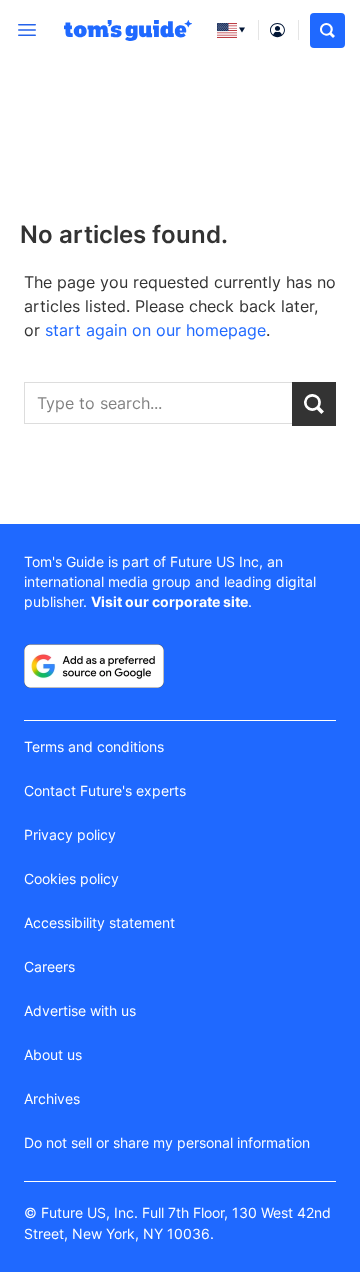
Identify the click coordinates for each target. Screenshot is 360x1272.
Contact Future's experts (105, 790)
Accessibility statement (99, 922)
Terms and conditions (94, 746)
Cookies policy (71, 878)
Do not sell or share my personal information (167, 1142)
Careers (49, 966)
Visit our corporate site (169, 601)
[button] (327, 30)
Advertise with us (80, 1010)
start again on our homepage (155, 330)
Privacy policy (70, 834)
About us (53, 1054)
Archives (52, 1098)
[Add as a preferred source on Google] (94, 666)
